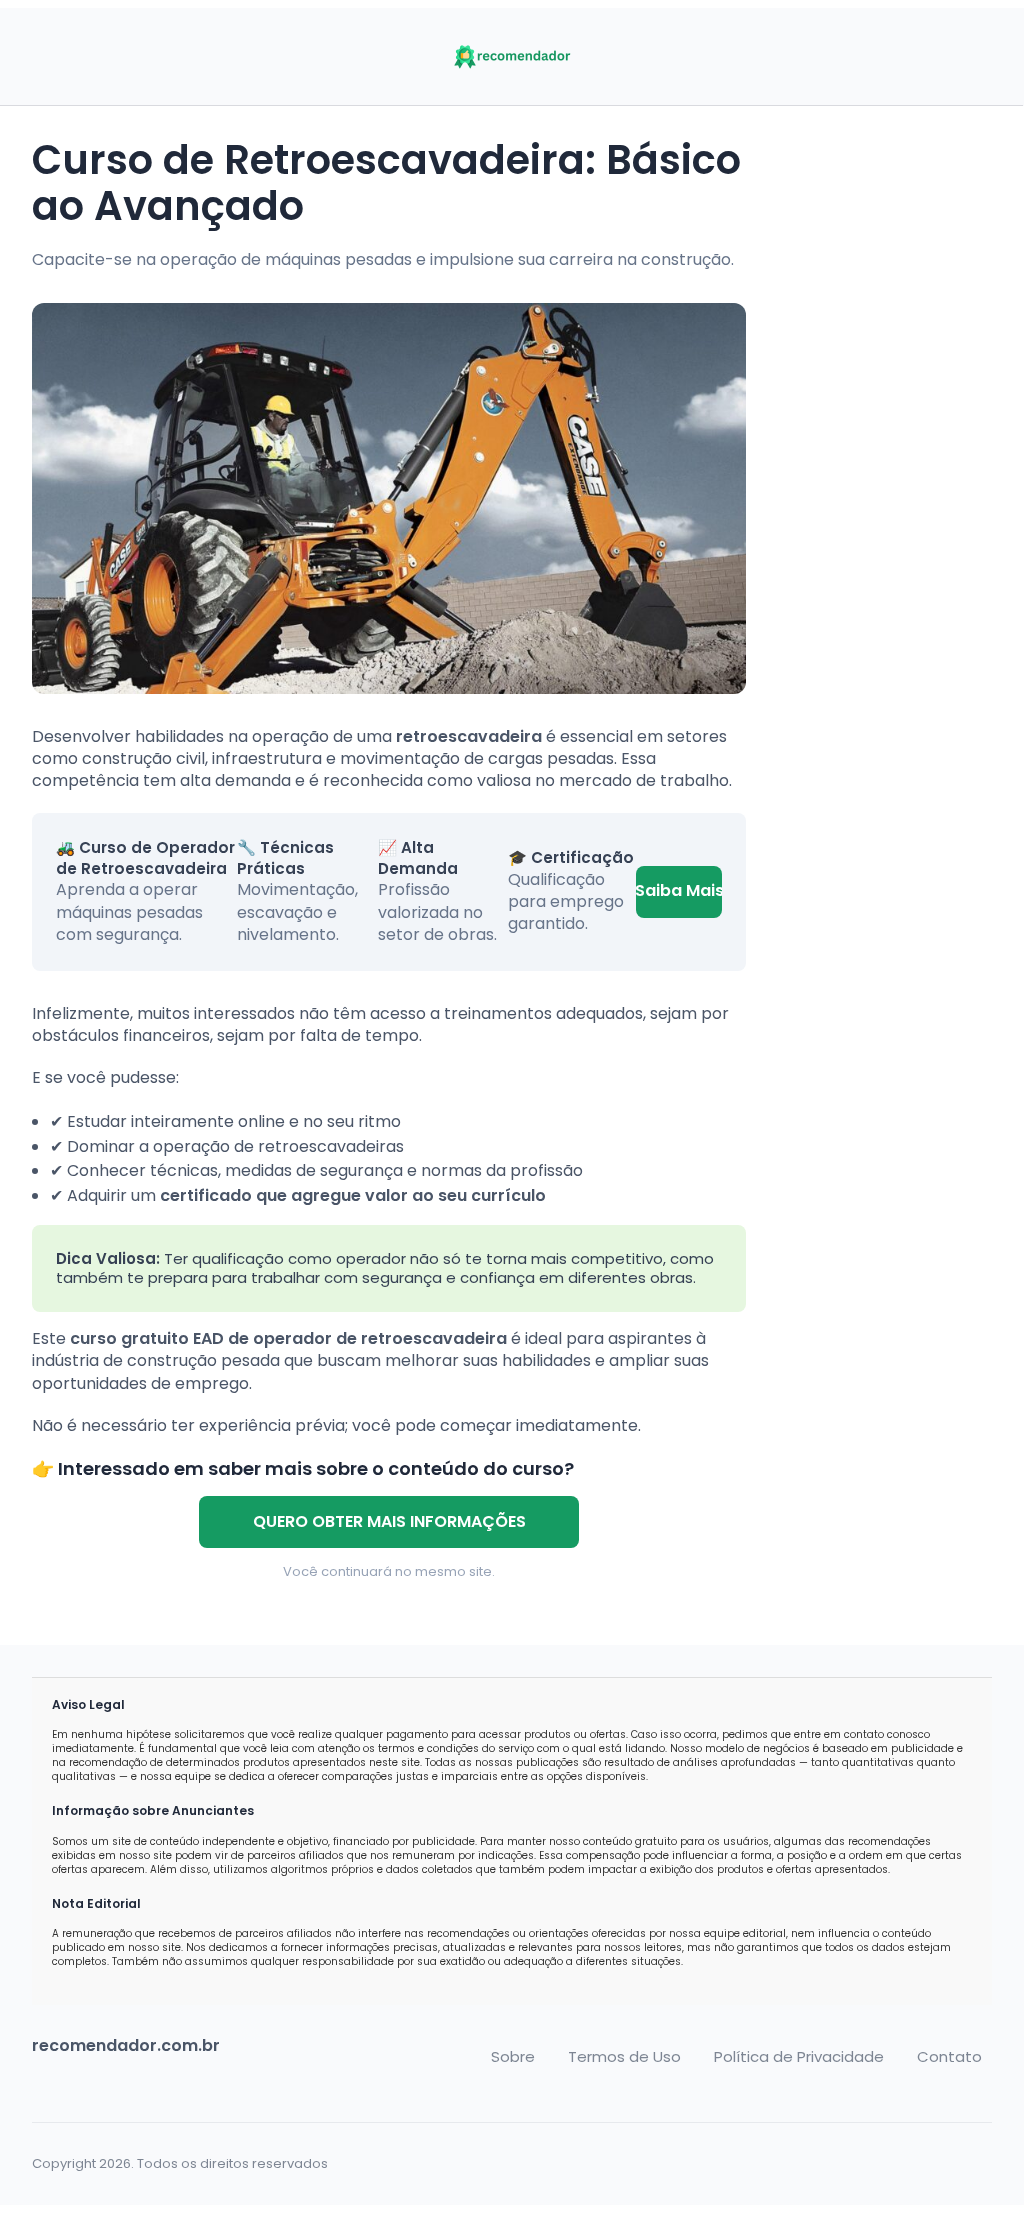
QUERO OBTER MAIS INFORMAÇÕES (389, 1521)
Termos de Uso (624, 2057)
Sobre (513, 2057)
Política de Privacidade (799, 2057)
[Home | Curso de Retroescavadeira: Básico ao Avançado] (512, 57)
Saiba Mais (679, 890)
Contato (949, 2057)
